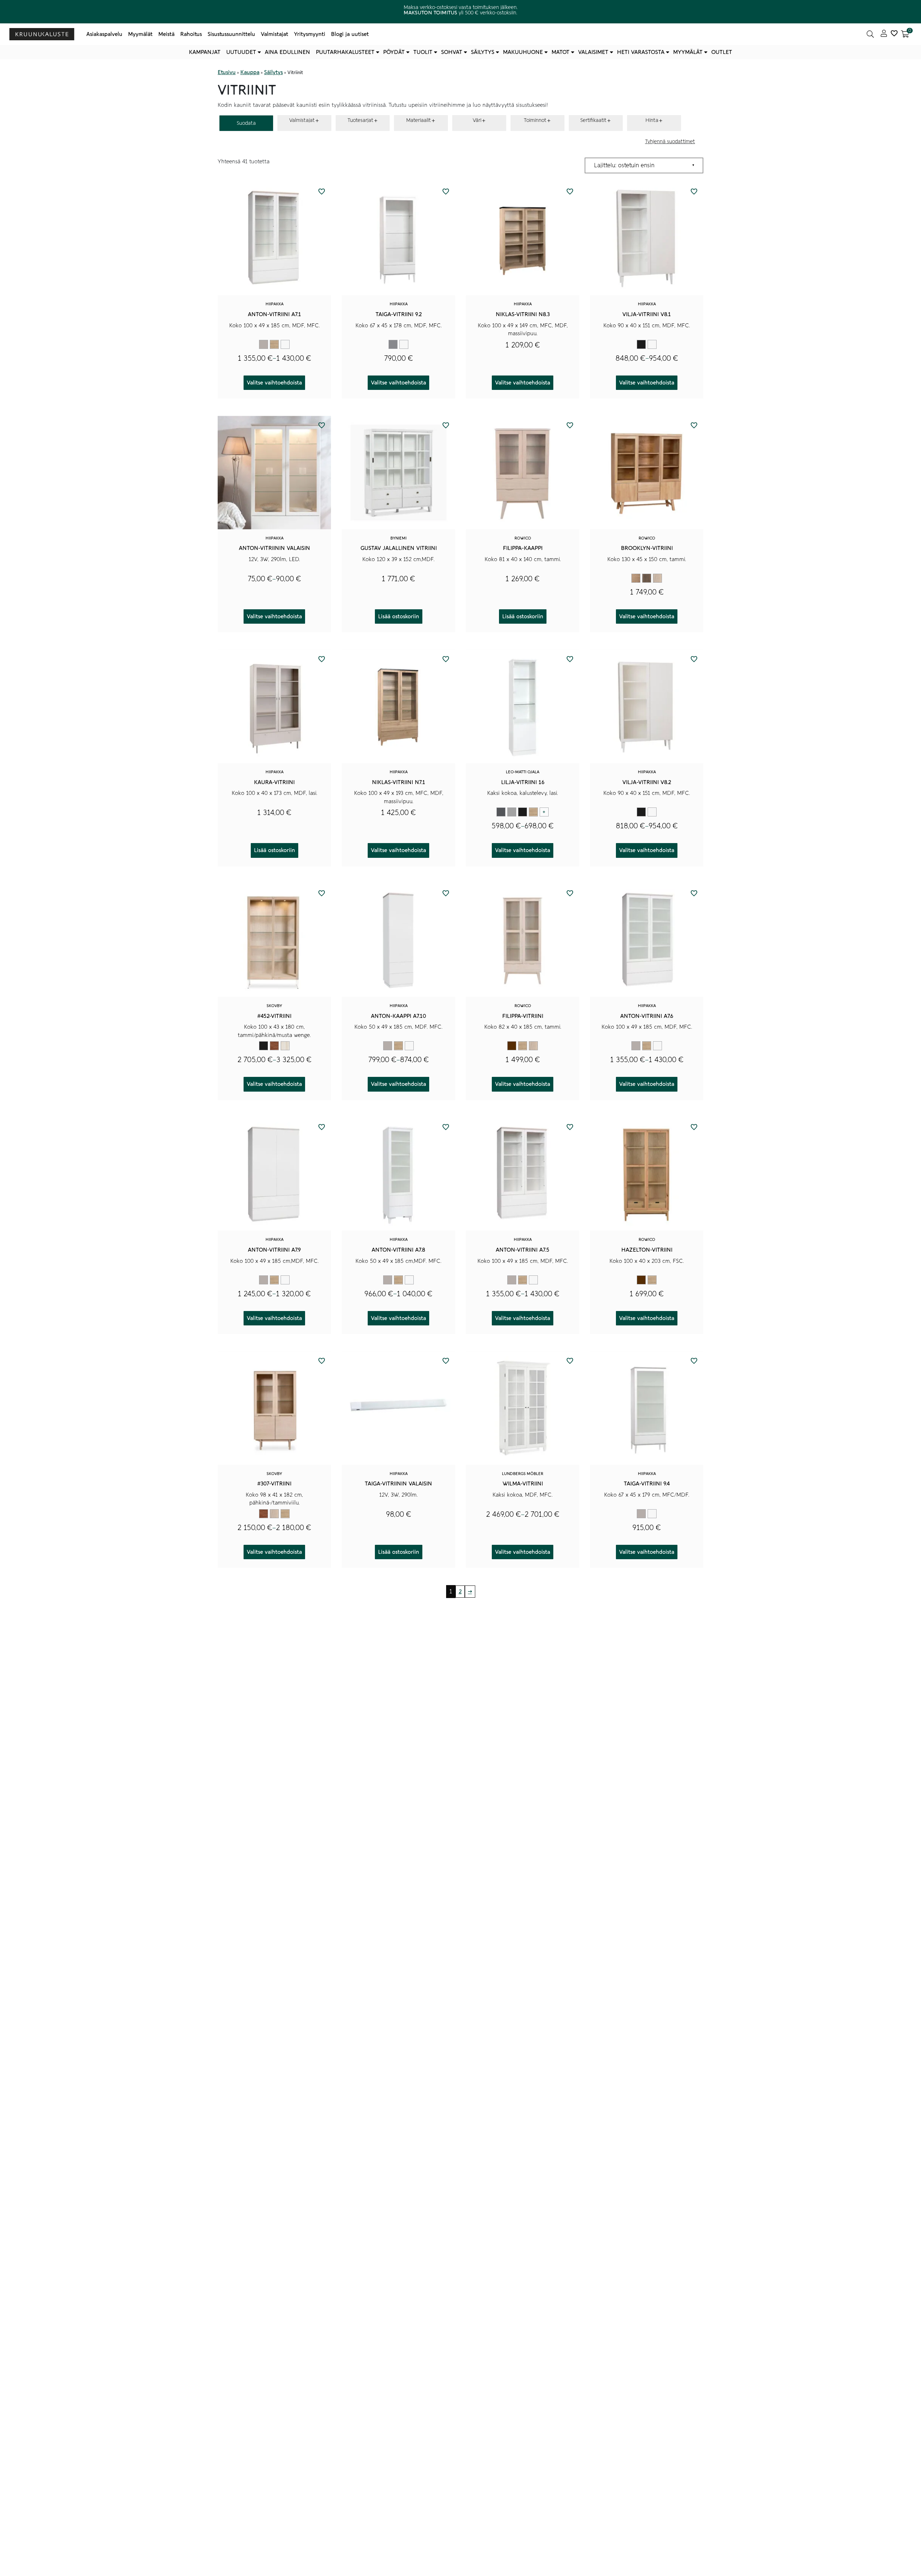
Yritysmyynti (310, 34)
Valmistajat (275, 34)
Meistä (166, 34)
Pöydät (394, 52)
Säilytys (483, 52)
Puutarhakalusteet (345, 52)
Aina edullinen (287, 52)
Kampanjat (205, 52)
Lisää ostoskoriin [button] (399, 616)
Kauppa (250, 72)
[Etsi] (870, 34)
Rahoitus (191, 34)
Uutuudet (241, 52)
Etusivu (227, 72)
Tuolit (423, 52)
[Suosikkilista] (894, 34)
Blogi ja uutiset (350, 34)
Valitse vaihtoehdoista (274, 383)
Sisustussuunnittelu (231, 34)
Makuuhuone (523, 52)
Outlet (722, 52)
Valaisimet (593, 52)
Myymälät (140, 34)
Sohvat (452, 52)
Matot (561, 52)
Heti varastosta (641, 52)
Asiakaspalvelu (104, 34)
